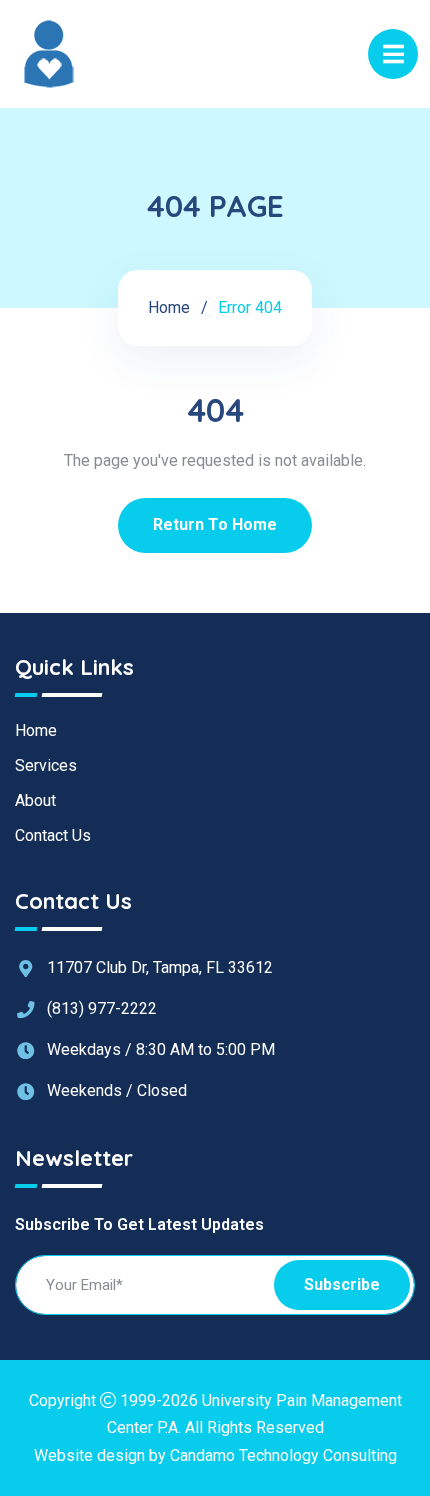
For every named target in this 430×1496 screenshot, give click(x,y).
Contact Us (53, 835)
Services (46, 765)
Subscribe (342, 1284)
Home (169, 307)
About (35, 800)
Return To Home (215, 524)
